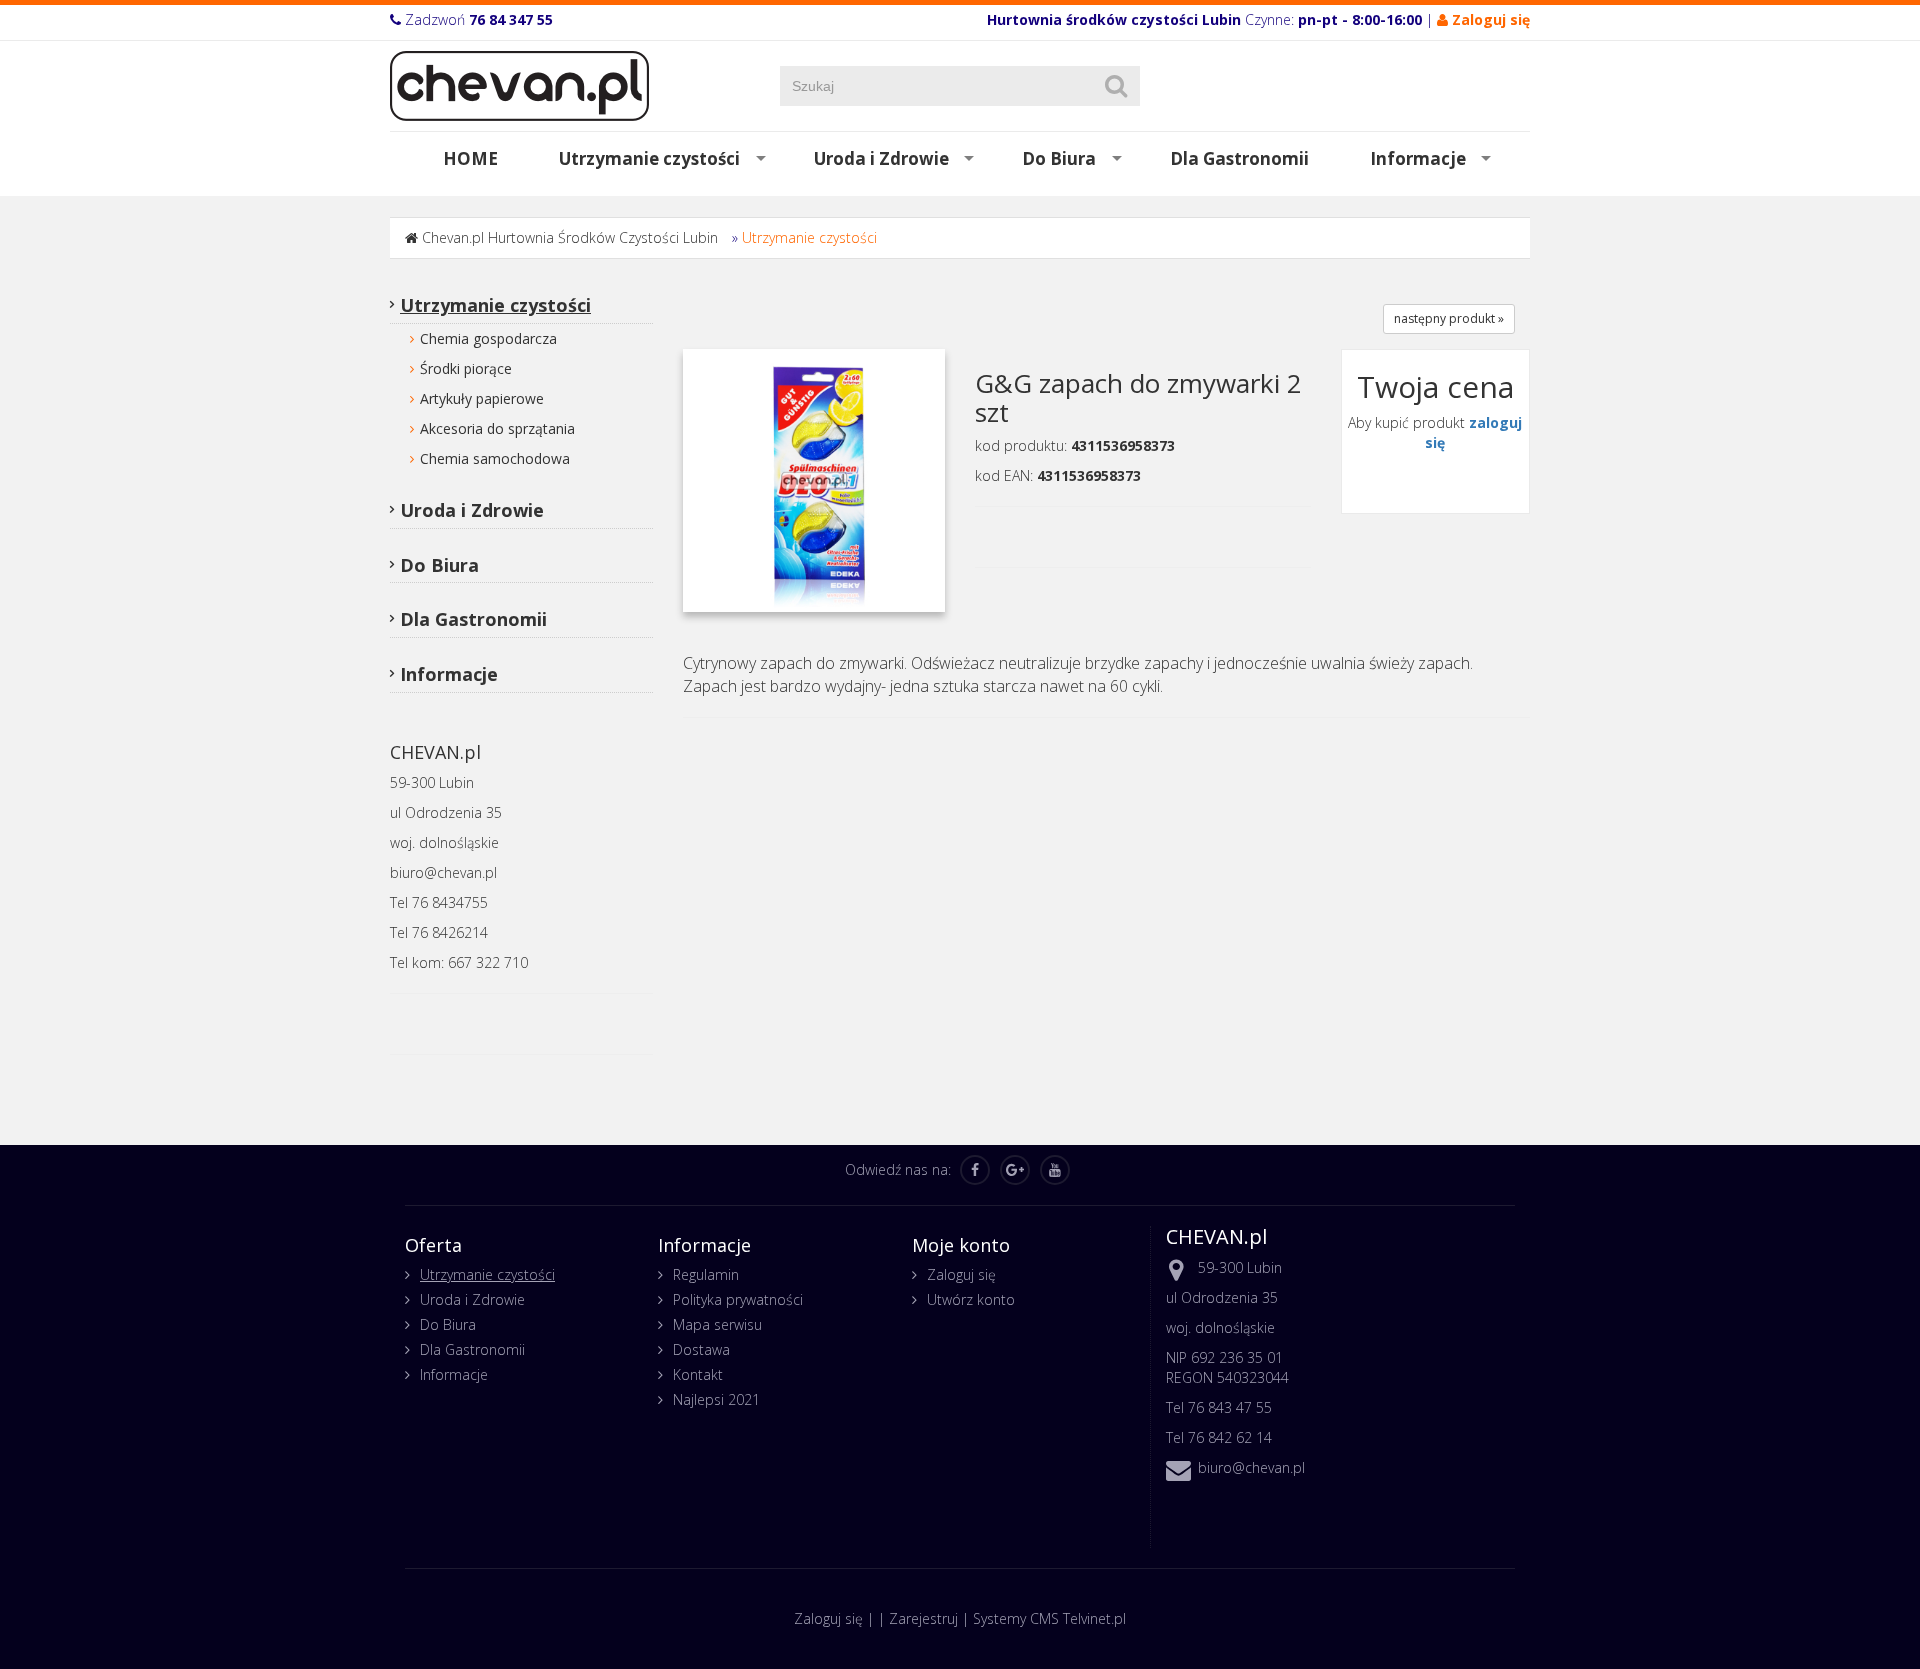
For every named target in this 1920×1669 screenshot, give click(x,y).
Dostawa (701, 1349)
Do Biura (1059, 158)
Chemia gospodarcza (488, 338)
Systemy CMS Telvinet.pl (1049, 1618)
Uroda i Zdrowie (881, 158)
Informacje (1418, 158)
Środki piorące (466, 368)
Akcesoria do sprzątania (497, 428)
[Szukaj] (1116, 86)
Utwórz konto (971, 1299)
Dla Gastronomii (1239, 158)
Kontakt (698, 1374)
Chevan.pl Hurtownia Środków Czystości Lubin (570, 237)
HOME (470, 158)
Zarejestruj (923, 1618)
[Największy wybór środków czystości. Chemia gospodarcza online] (519, 84)
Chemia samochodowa (495, 458)
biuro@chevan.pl (1251, 1467)
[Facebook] (975, 1170)
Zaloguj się (961, 1274)
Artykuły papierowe (482, 398)
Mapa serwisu (717, 1324)
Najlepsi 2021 (716, 1399)
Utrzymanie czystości (649, 158)
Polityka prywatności (738, 1299)
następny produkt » (1449, 318)
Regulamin (706, 1274)
